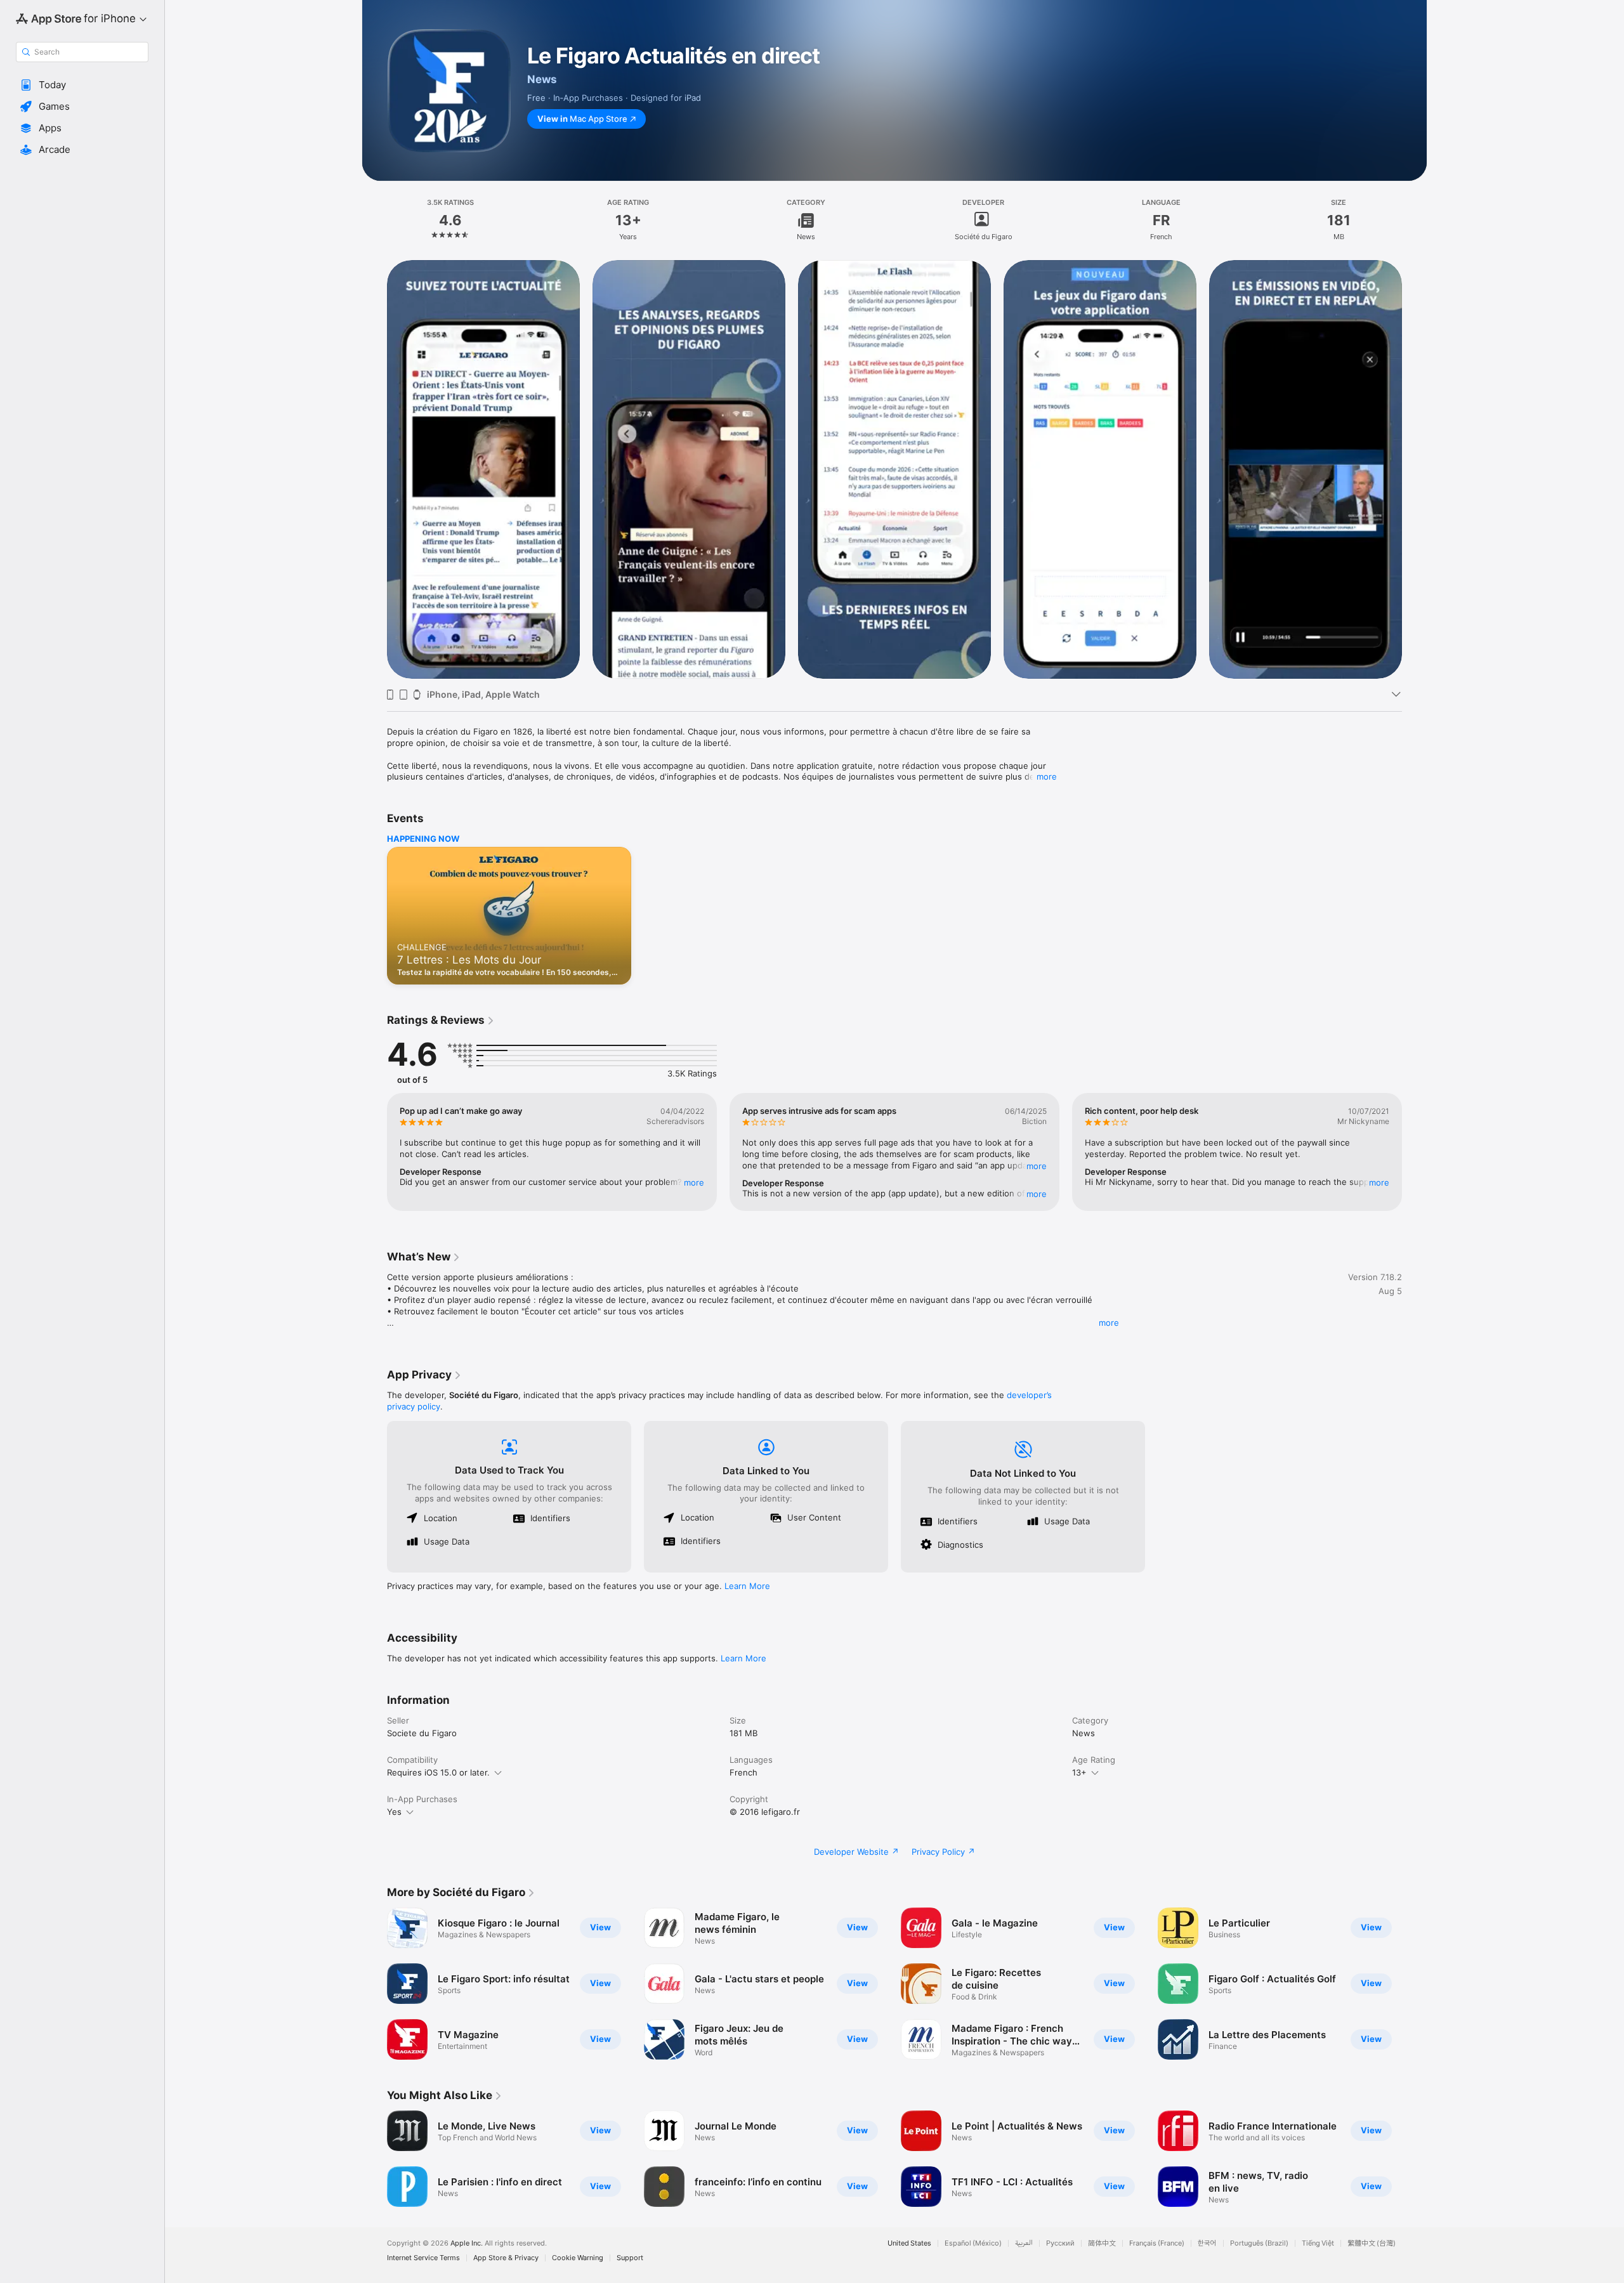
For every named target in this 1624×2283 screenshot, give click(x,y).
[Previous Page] (374, 469)
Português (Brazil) (1259, 2243)
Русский (1060, 2243)
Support (630, 2258)
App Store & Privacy (506, 2258)
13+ (1079, 1772)
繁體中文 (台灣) (1372, 2243)
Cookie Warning (578, 2258)
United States (909, 2243)
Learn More (747, 1586)
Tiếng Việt (1318, 2243)
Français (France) (1157, 2243)
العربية (1024, 2243)
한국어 (1207, 2243)
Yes (394, 1812)
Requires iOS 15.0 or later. (438, 1772)
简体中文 (1102, 2243)
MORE (694, 1182)
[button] (82, 85)
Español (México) (973, 2243)
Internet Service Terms (423, 2258)
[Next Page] (1415, 469)
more (1047, 776)
